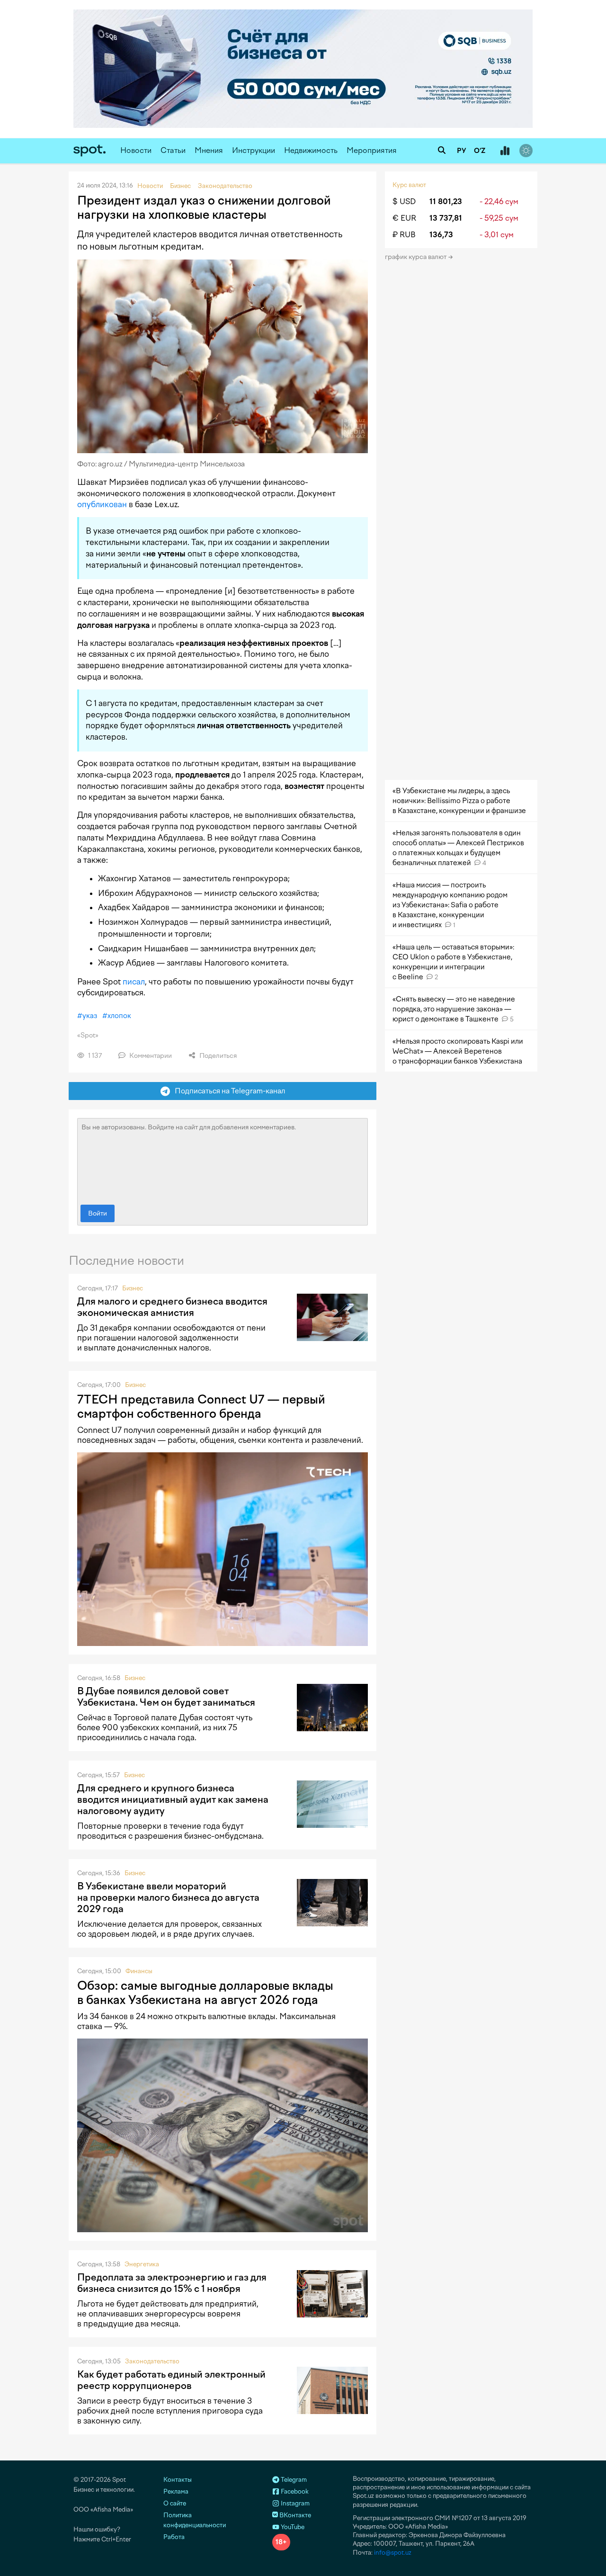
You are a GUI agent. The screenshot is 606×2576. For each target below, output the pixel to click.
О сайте (175, 2503)
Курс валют (409, 185)
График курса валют (416, 257)
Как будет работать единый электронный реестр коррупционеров (171, 2380)
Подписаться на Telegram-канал (228, 1091)
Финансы (139, 1971)
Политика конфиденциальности (195, 2520)
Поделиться (217, 1056)
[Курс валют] (505, 151)
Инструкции (254, 150)
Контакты (178, 2480)
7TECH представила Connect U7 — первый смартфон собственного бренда (201, 1406)
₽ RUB (404, 235)
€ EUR (404, 218)
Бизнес (133, 1288)
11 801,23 (446, 201)
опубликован (102, 504)
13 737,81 (446, 218)
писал (134, 982)
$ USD (404, 201)
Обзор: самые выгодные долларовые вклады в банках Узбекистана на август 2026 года (205, 1993)
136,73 (441, 235)
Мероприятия (372, 150)
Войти (98, 1213)
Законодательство (152, 2361)
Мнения (209, 150)
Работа (174, 2537)
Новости (136, 150)
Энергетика (142, 2264)
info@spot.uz (393, 2553)
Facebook (294, 2491)
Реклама (176, 2491)
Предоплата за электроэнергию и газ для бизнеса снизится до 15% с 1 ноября (172, 2283)
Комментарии (150, 1056)
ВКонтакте (294, 2515)
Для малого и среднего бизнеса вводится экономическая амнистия (172, 1307)
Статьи (173, 150)
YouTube (292, 2527)
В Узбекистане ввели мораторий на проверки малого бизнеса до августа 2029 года (168, 1897)
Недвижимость (311, 150)
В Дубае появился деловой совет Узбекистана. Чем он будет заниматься (166, 1697)
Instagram (294, 2503)
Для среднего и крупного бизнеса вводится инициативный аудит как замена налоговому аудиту (173, 1799)
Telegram (293, 2480)
